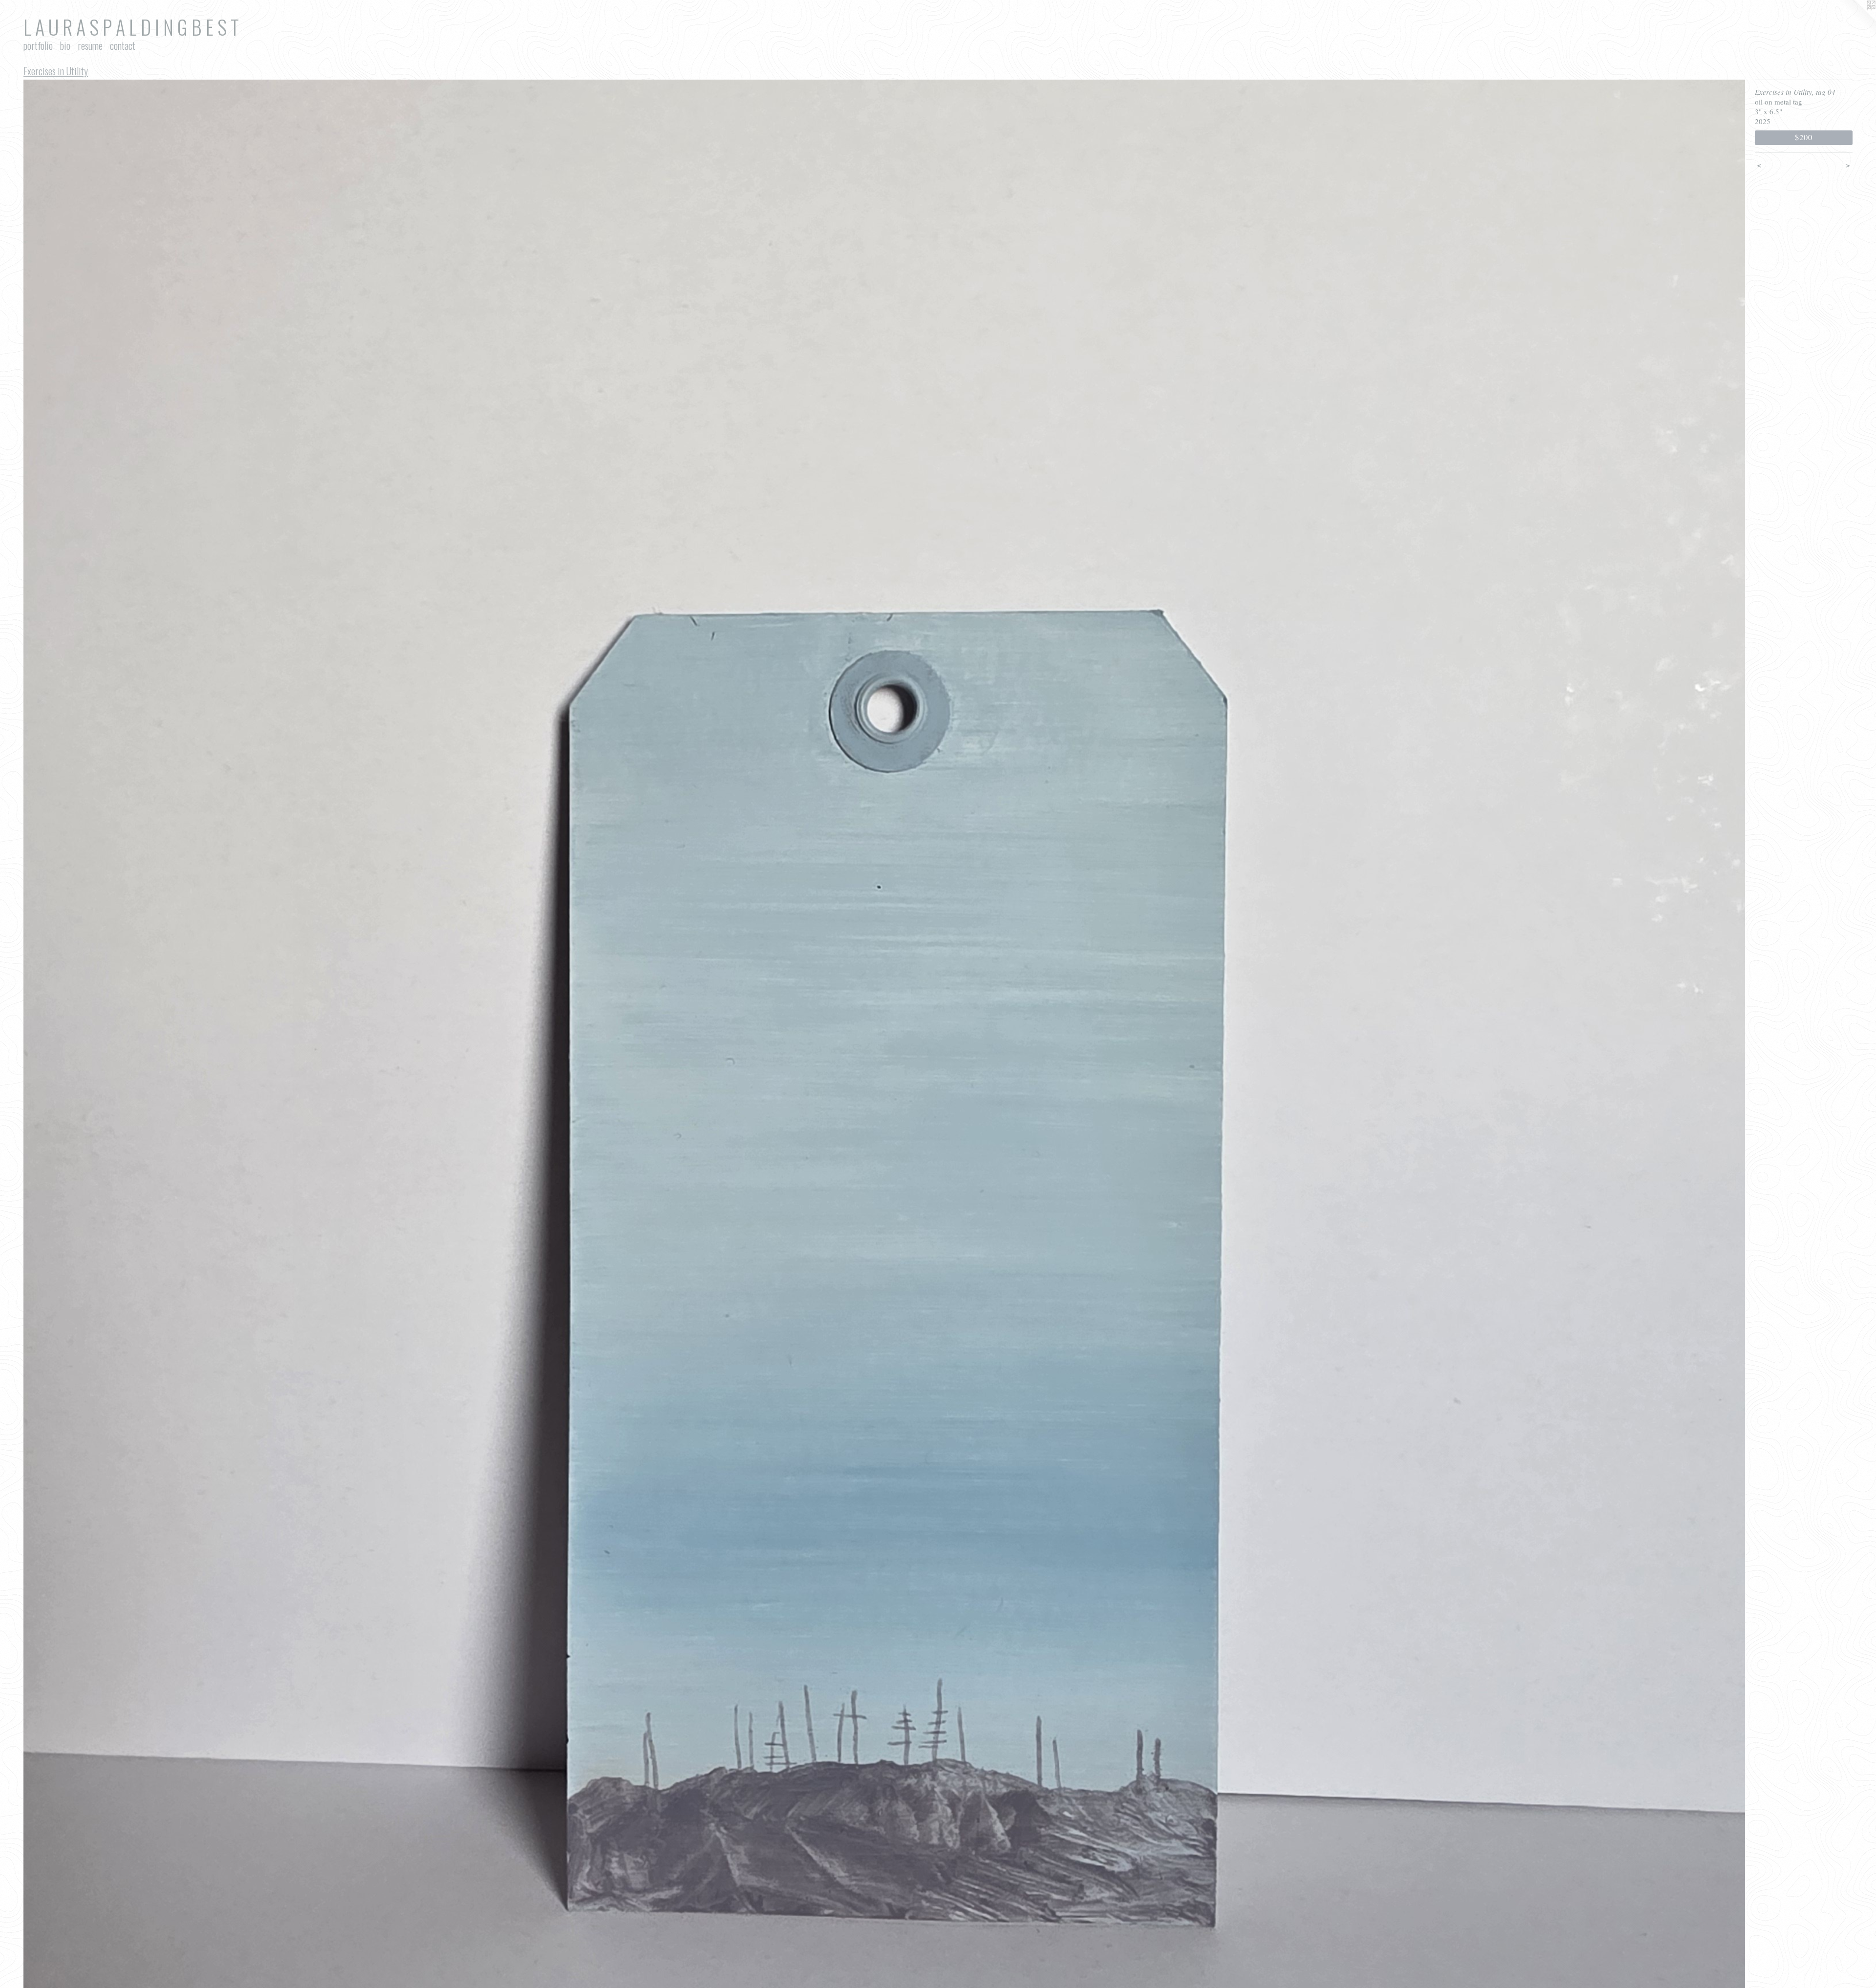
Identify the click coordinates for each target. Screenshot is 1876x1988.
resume (90, 45)
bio (65, 45)
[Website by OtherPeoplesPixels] (1856, 20)
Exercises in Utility (56, 71)
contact (123, 45)
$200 (1803, 137)
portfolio (38, 45)
